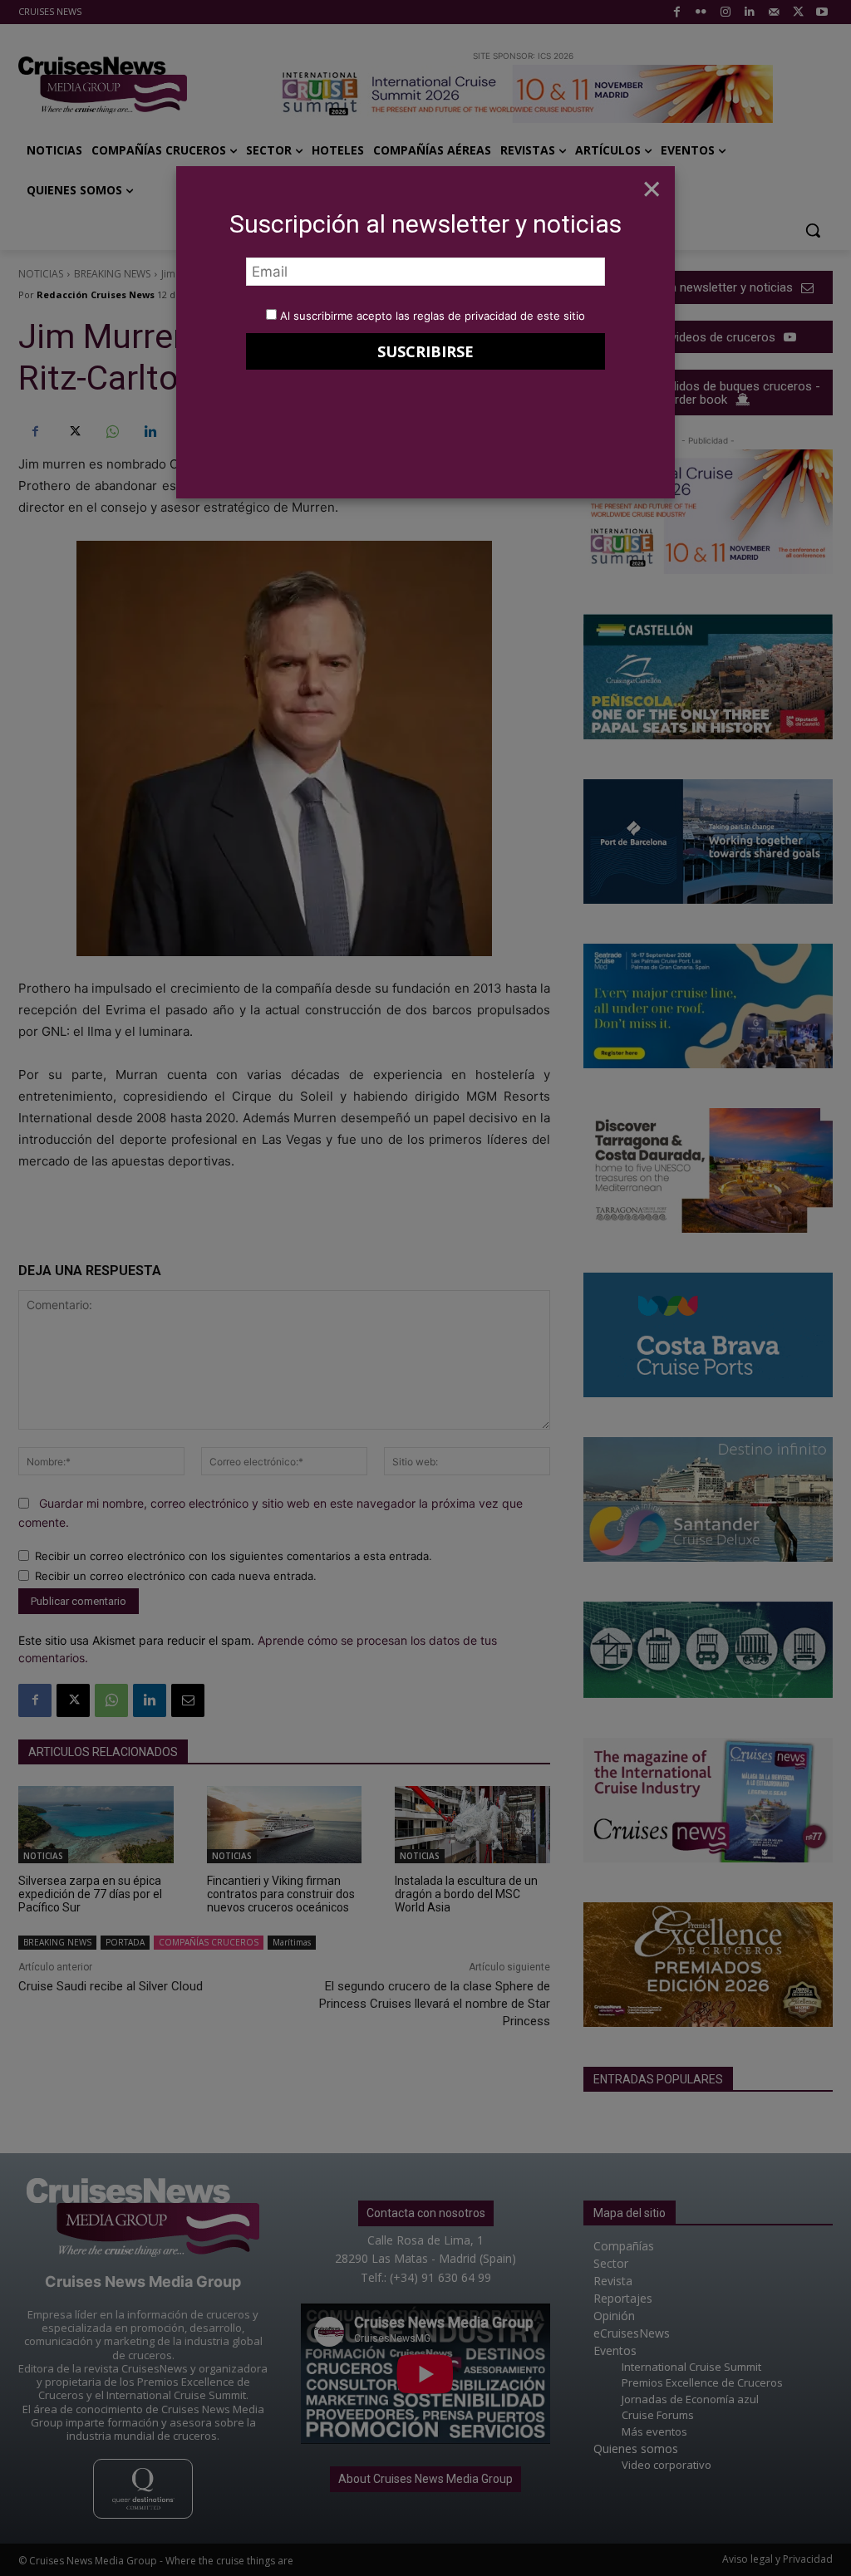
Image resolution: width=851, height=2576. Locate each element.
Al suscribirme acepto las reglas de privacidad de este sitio (433, 316)
